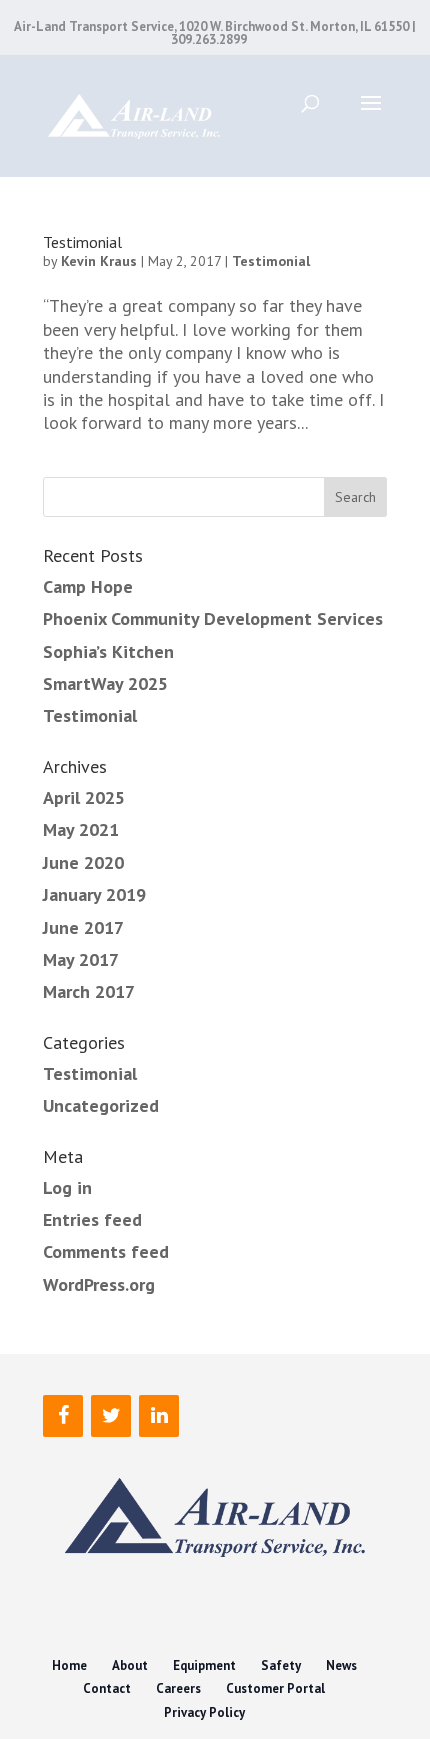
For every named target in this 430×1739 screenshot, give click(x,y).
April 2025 (84, 797)
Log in (67, 1187)
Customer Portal (275, 1688)
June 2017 (83, 927)
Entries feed (92, 1219)
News (341, 1665)
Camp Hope (88, 586)
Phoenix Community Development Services (213, 618)
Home (69, 1665)
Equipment (204, 1665)
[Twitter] (111, 1416)
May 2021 (81, 829)
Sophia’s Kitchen (108, 651)
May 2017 (81, 959)
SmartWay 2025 (105, 683)
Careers (178, 1688)
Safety (281, 1665)
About (130, 1665)
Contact (107, 1688)
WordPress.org (99, 1284)
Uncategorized (101, 1105)
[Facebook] (63, 1416)
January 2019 (94, 894)
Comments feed (106, 1251)
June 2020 (83, 862)
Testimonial (82, 242)
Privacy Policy (204, 1712)
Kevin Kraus (99, 261)
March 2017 (89, 991)
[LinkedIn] (159, 1416)
